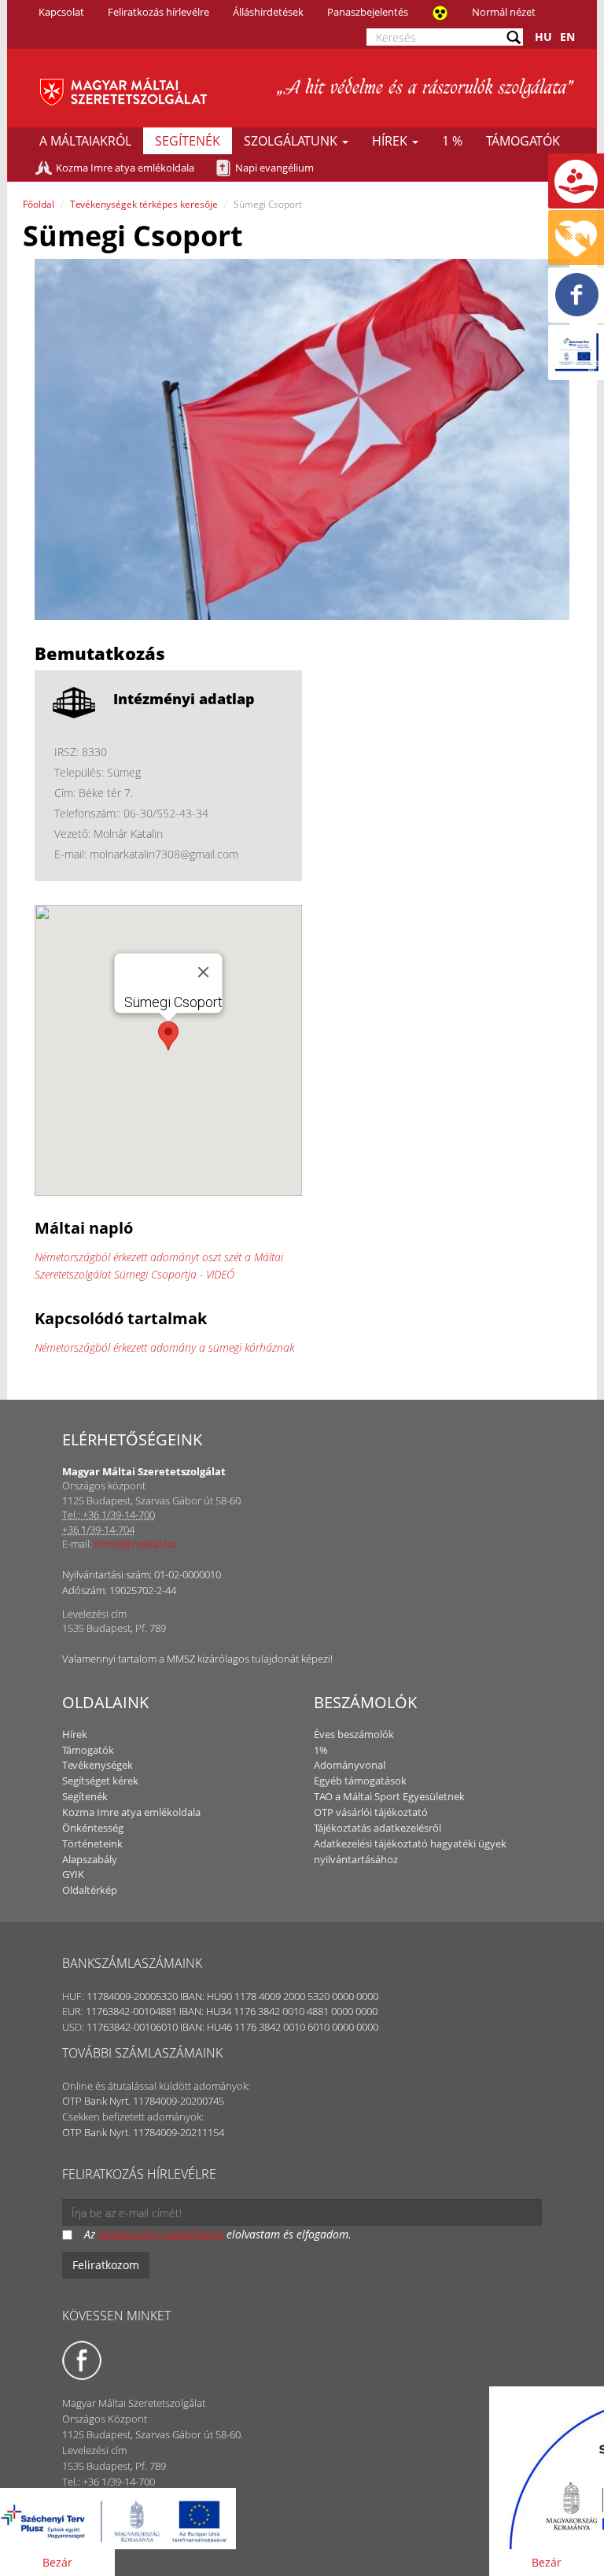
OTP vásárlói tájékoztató (371, 1812)
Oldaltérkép (90, 1890)
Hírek (391, 141)
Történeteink (92, 1843)
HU (543, 37)
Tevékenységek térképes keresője (144, 204)
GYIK (73, 1874)
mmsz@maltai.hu (135, 1544)
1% (321, 1750)
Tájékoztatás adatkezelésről (377, 1828)
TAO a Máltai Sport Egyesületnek (389, 1796)
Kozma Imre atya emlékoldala (125, 168)
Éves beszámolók (354, 1734)
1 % (452, 141)
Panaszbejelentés (368, 12)
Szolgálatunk (292, 141)
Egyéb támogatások (360, 1781)
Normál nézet (504, 12)
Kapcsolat (61, 12)
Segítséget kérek (100, 1781)
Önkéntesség (93, 1828)
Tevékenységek (98, 1765)
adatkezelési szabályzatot (161, 2234)
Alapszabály (90, 1859)
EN (567, 37)
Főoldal (39, 204)
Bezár (57, 2562)
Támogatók (523, 141)
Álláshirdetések (268, 12)
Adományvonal (350, 1765)
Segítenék (188, 141)
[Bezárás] (204, 972)
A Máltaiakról (85, 141)
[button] (168, 1036)
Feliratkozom (106, 2265)
